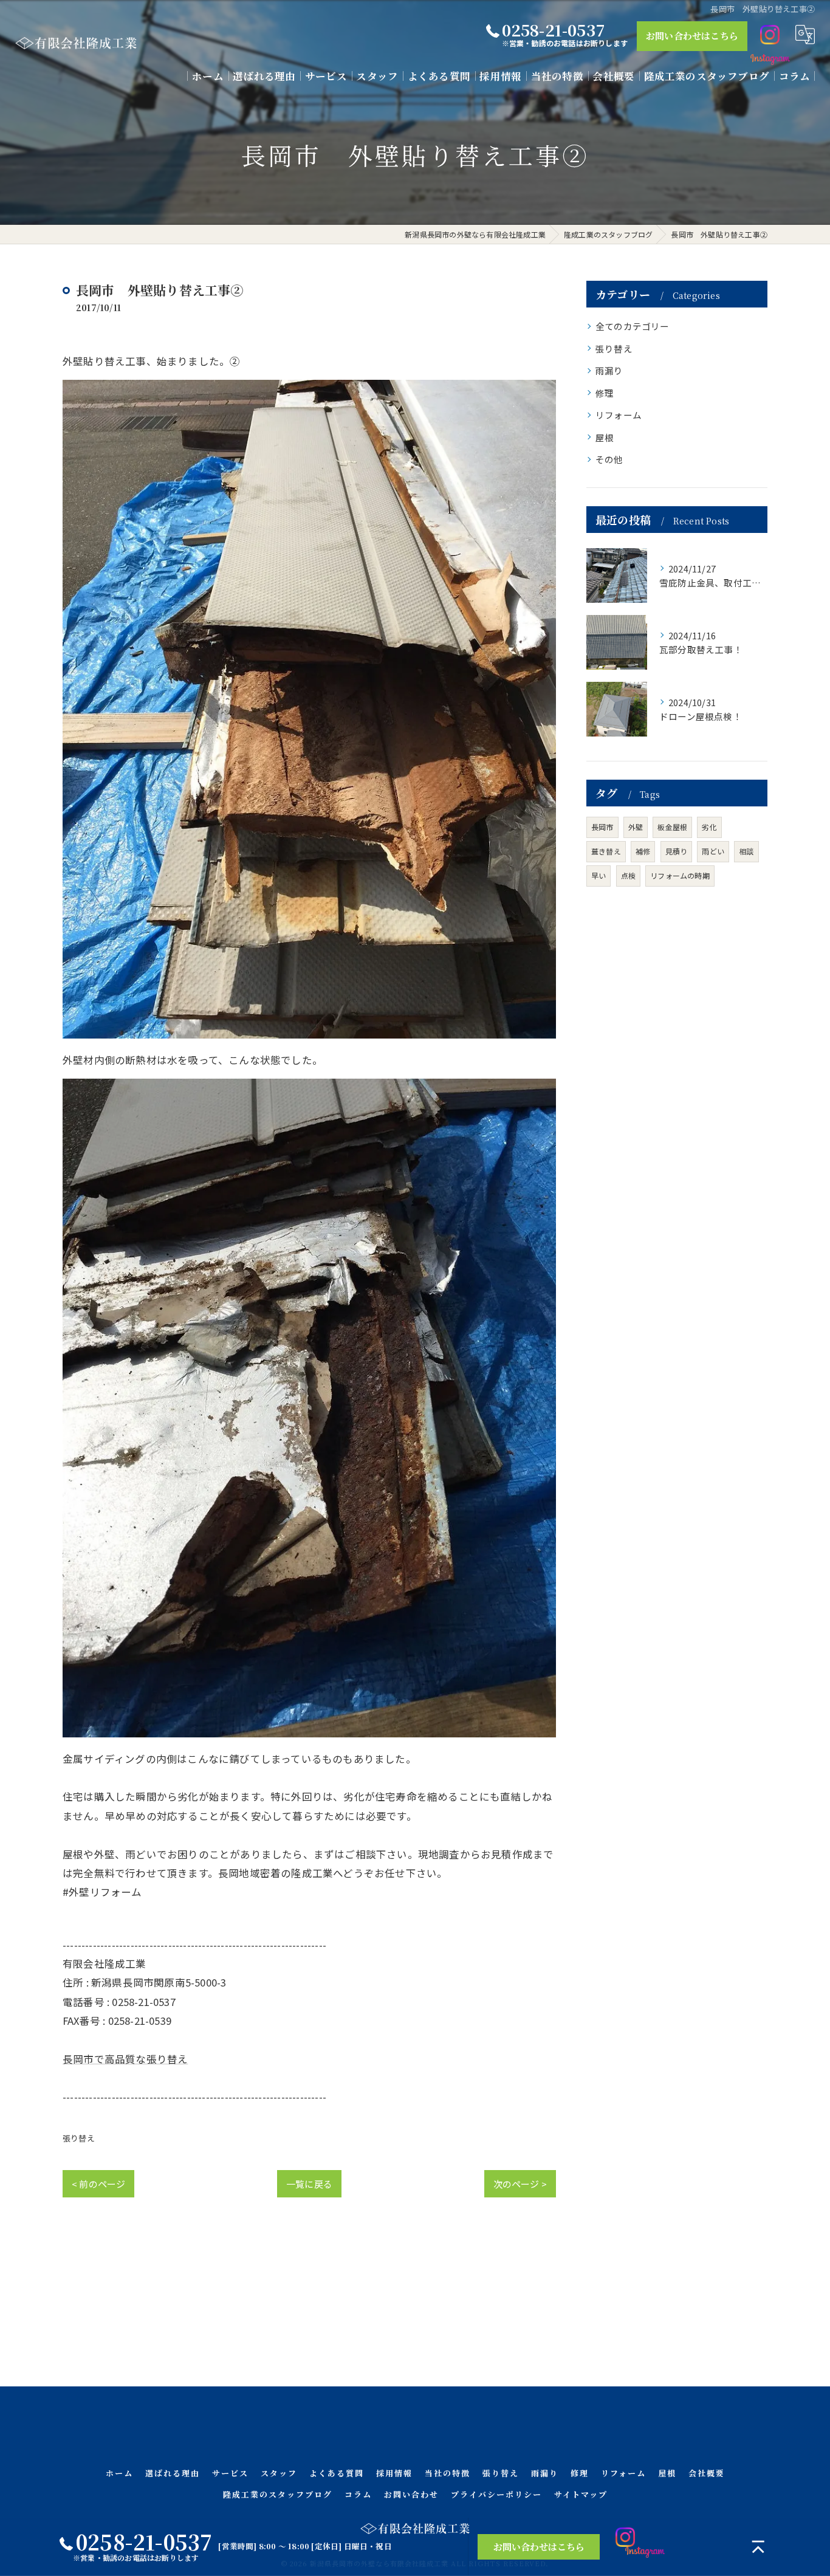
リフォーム (619, 415)
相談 (746, 851)
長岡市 (602, 827)
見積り (677, 851)
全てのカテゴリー (633, 326)
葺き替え (606, 851)
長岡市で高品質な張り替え (125, 2059)
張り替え (79, 2138)
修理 (605, 393)
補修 (643, 851)
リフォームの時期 (680, 875)
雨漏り (609, 370)
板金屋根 (672, 827)
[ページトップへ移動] (758, 2547)
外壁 (636, 827)
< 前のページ (98, 2184)
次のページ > (520, 2184)
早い (598, 875)
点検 (628, 875)
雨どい (713, 851)
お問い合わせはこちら (692, 36)
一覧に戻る (309, 2184)
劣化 (709, 827)
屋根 (605, 437)
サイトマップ (581, 2494)
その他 (609, 459)
